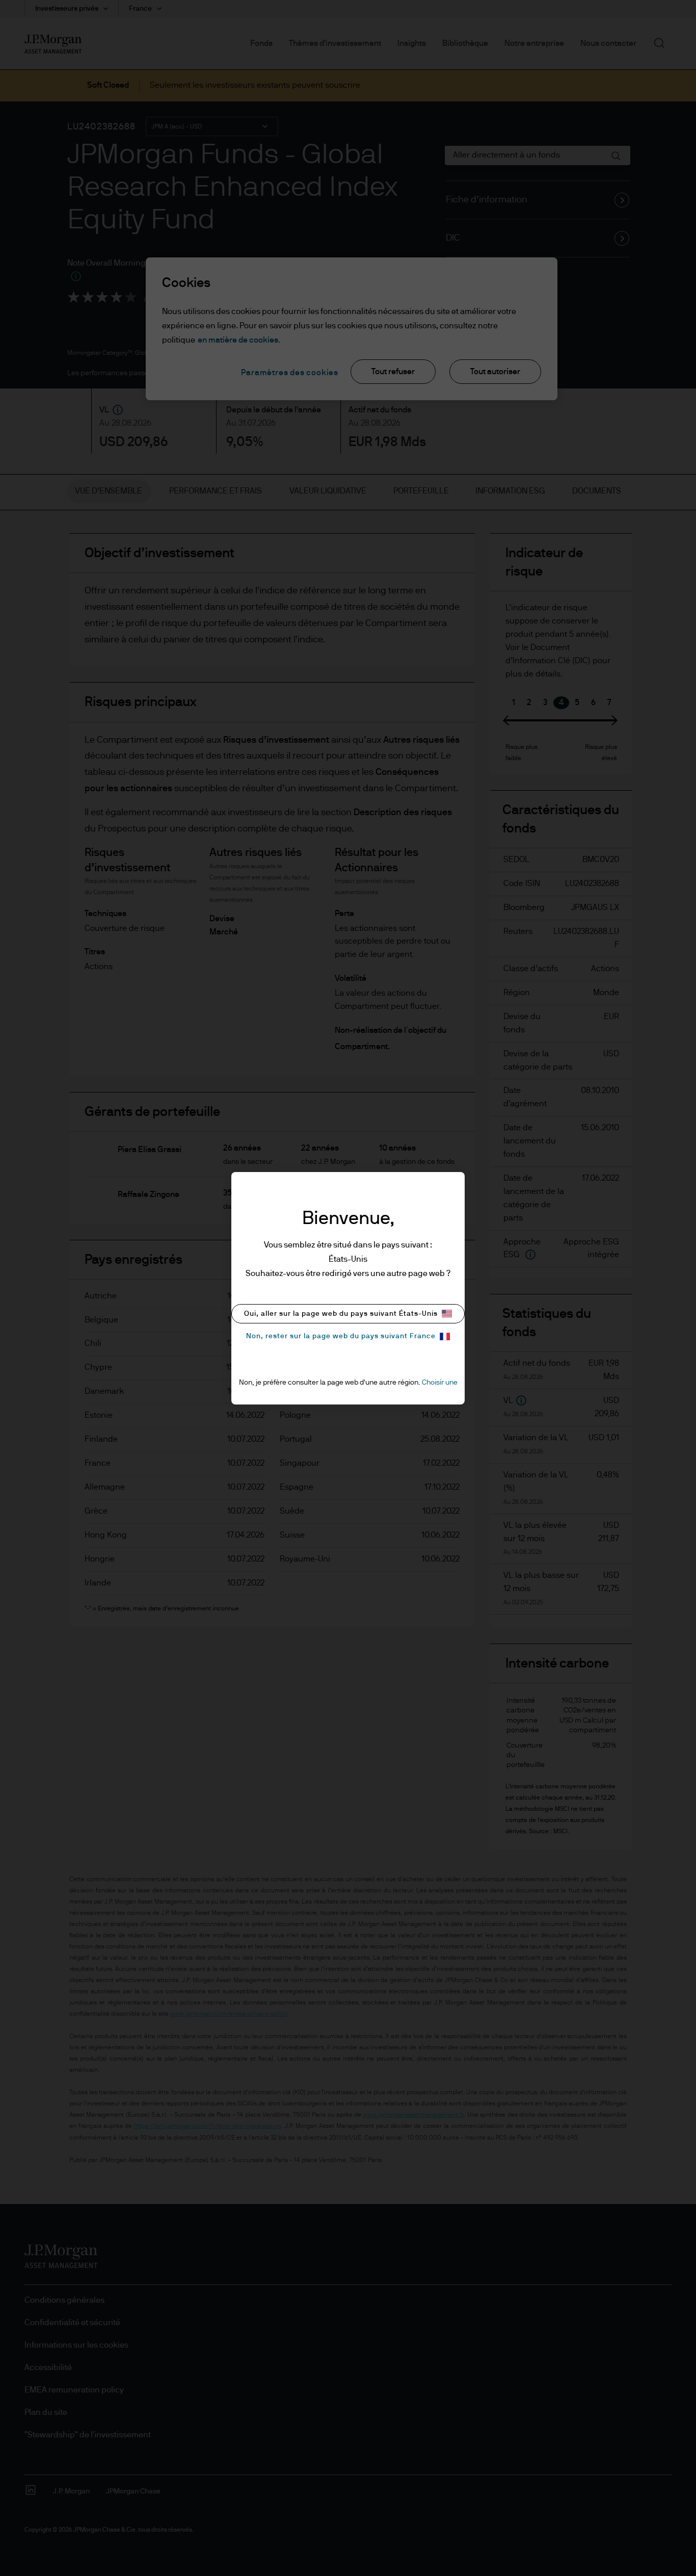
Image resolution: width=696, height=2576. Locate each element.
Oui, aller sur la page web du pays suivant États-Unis (341, 1314)
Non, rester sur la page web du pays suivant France (341, 1336)
